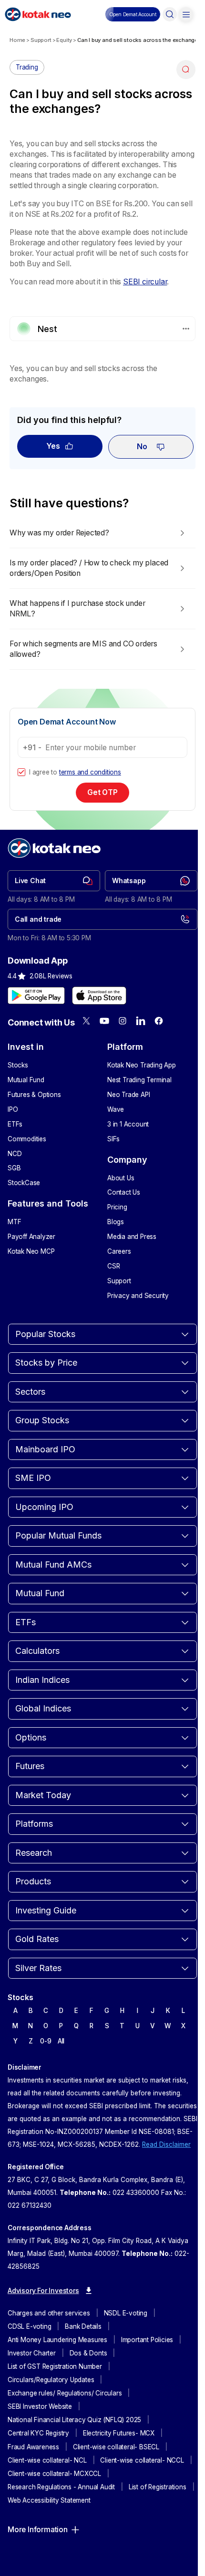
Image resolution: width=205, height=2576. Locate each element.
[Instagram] (123, 1021)
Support (41, 40)
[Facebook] (159, 1021)
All (61, 2041)
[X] (86, 1021)
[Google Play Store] (36, 996)
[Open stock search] (170, 14)
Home (17, 40)
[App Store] (99, 996)
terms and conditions (90, 772)
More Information (38, 2530)
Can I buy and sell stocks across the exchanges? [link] (141, 40)
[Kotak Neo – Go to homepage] (38, 14)
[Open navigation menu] (186, 14)
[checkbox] (21, 772)
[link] (54, 881)
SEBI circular (145, 282)
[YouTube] (104, 1021)
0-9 (46, 2041)
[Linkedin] (141, 1021)
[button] (133, 14)
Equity (64, 40)
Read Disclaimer (166, 2144)
